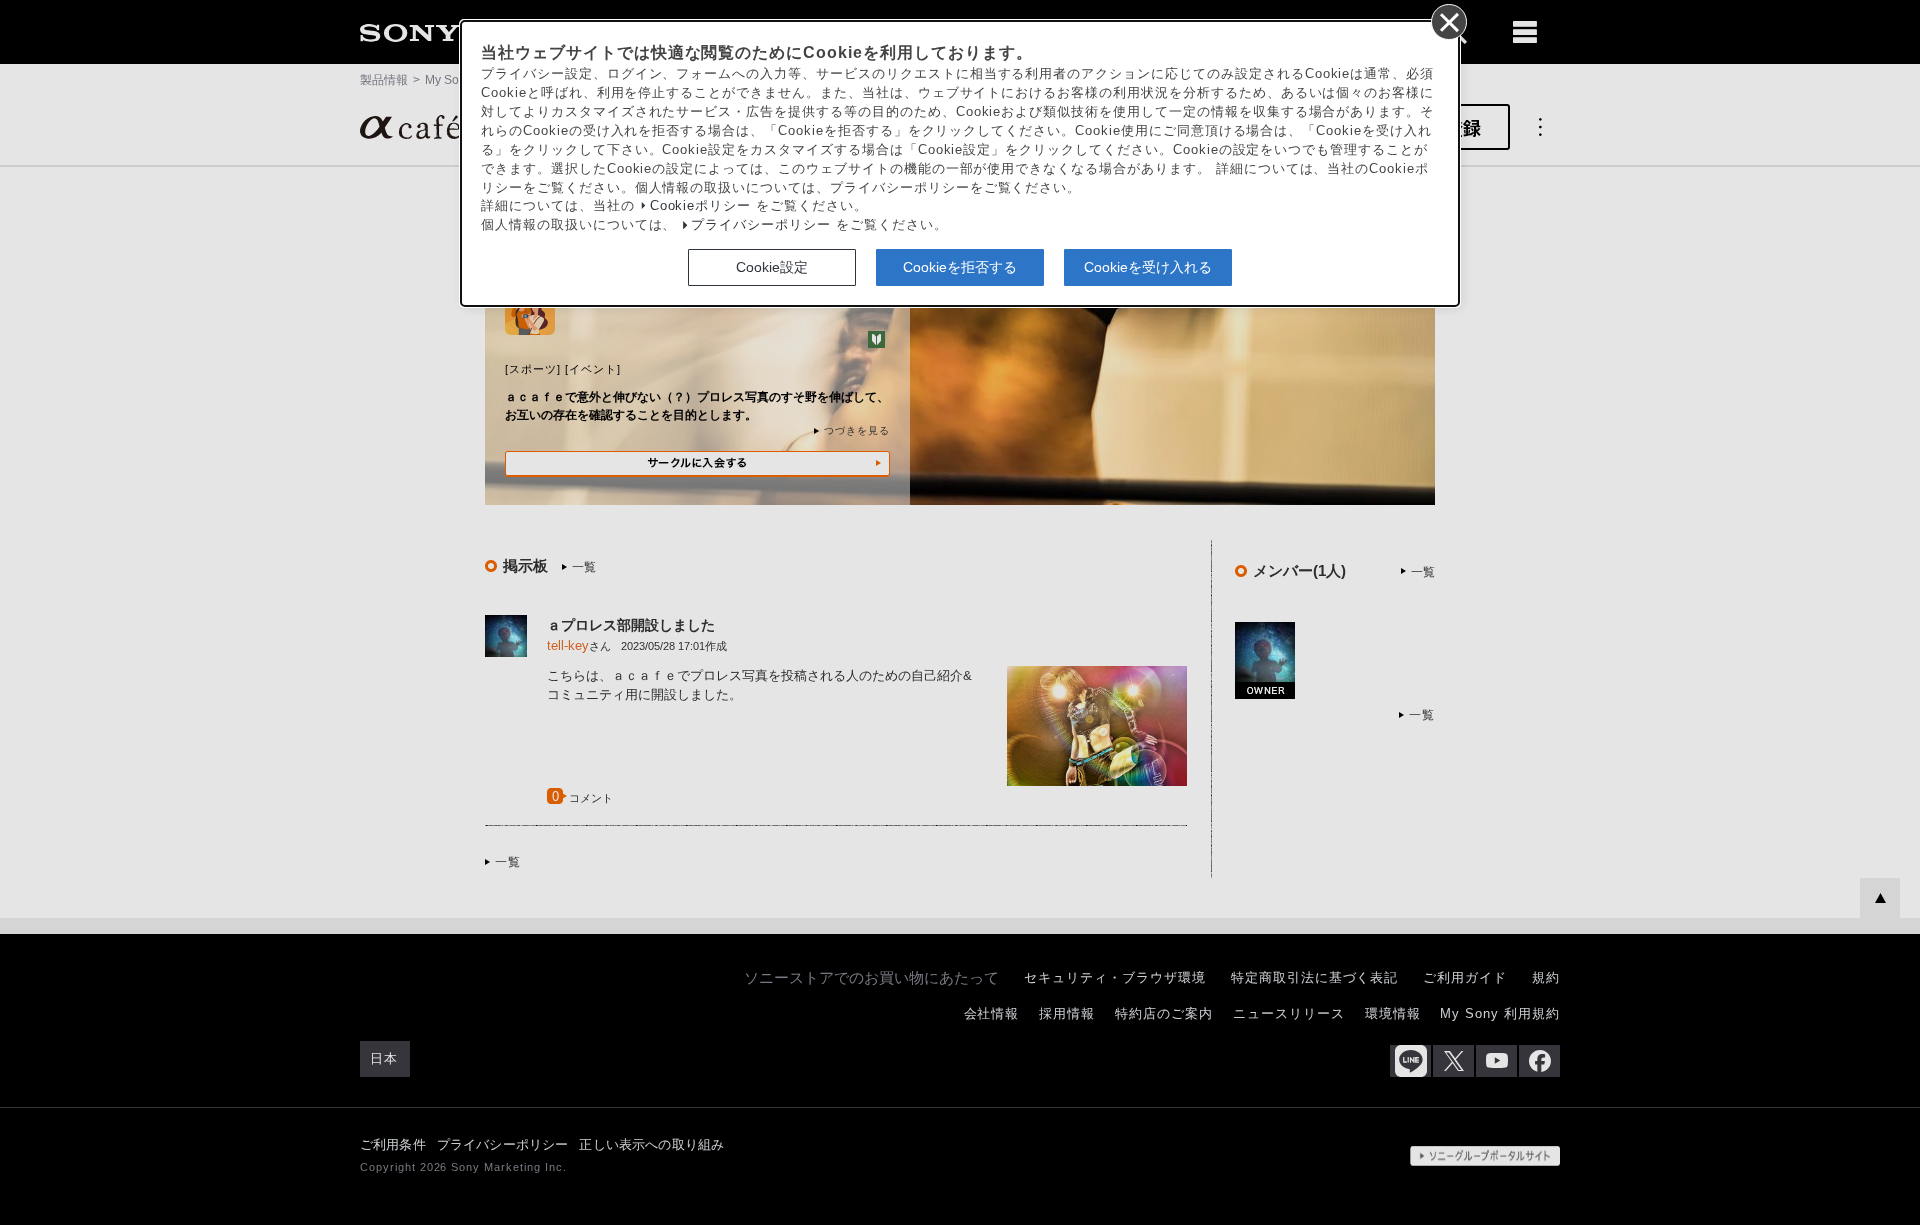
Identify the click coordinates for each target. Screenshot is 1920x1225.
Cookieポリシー (701, 206)
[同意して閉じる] (1448, 21)
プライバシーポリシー (761, 225)
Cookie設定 (772, 266)
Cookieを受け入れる (1148, 266)
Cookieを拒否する (960, 266)
